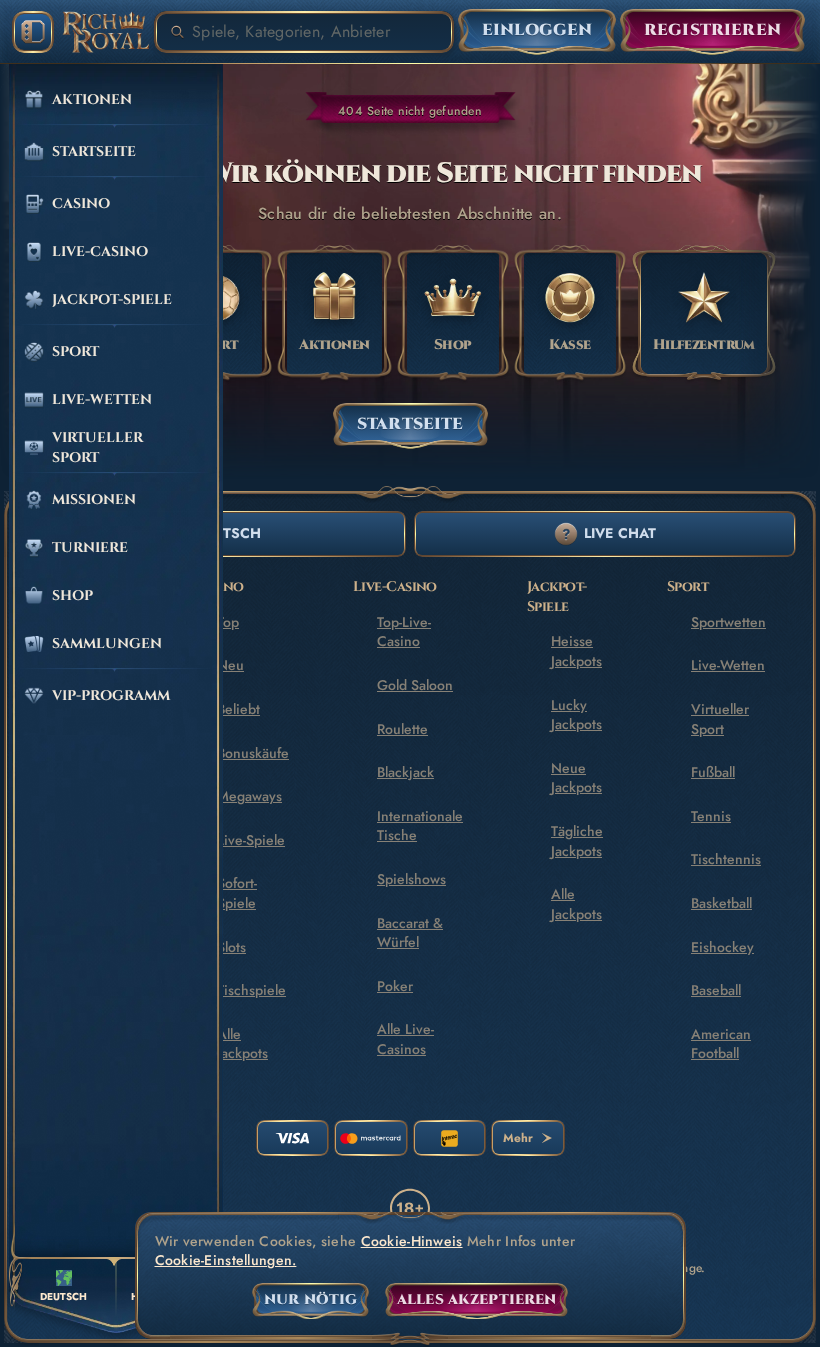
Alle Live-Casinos (405, 1039)
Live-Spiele (251, 840)
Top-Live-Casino (404, 632)
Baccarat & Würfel (410, 933)
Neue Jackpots (576, 778)
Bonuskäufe (253, 753)
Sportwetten (728, 622)
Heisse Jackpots (576, 651)
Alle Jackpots (242, 1044)
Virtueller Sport (720, 719)
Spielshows (411, 879)
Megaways (249, 796)
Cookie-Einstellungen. (226, 1260)
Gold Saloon (415, 685)
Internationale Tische (420, 826)
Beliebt (238, 709)
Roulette (402, 729)
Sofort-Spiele (237, 893)
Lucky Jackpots (576, 715)
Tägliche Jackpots (577, 841)
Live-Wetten (728, 665)
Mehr (518, 1138)
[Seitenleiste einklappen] (33, 32)
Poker (395, 986)
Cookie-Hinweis (412, 1241)
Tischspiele (251, 990)
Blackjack (405, 772)
